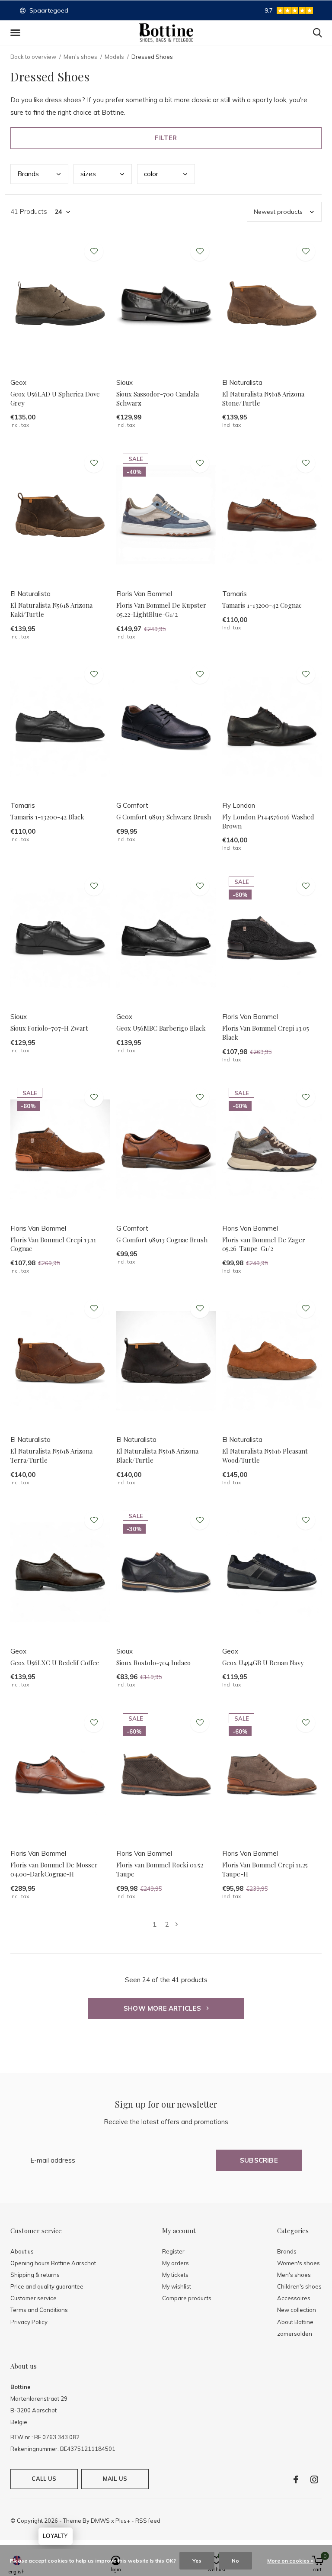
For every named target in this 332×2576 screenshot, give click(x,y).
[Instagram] (314, 2479)
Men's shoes (80, 57)
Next (177, 1924)
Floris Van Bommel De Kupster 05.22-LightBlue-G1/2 (161, 610)
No (235, 2561)
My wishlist (177, 2286)
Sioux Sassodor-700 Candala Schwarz (158, 398)
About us (22, 2251)
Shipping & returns (35, 2275)
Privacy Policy (29, 2322)
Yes (197, 2561)
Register (173, 2251)
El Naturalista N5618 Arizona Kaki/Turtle (51, 610)
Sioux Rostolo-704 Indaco (153, 1663)
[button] (17, 33)
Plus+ (123, 2521)
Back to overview (33, 57)
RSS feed (148, 2521)
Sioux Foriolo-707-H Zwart (49, 1028)
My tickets (175, 2275)
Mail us (115, 2479)
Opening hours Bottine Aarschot (53, 2263)
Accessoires (294, 2298)
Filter (166, 138)
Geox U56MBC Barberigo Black (161, 1028)
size (88, 174)
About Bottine (295, 2322)
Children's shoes (299, 2286)
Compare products (187, 2298)
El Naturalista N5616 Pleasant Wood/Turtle (265, 1456)
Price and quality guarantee (47, 2286)
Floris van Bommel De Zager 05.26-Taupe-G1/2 (264, 1244)
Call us (44, 2479)
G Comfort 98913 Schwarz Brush (164, 817)
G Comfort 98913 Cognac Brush (162, 1240)
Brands (287, 2251)
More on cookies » (290, 2561)
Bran (28, 174)
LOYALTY (55, 2536)
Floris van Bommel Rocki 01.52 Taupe (160, 1869)
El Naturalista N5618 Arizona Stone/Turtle (263, 398)
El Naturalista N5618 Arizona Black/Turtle (157, 1456)
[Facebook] (296, 2479)
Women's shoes (298, 2263)
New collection (297, 2310)
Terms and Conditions (39, 2310)
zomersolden (295, 2334)
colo (151, 174)
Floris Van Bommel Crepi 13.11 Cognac (53, 1244)
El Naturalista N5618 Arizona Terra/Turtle (51, 1456)
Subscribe (259, 2160)
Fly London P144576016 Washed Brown (268, 821)
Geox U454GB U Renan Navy (263, 1663)
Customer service (34, 2298)
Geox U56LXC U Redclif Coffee (55, 1663)
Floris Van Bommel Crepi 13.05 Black (266, 1033)
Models (114, 57)
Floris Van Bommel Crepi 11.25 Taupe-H (265, 1869)
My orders (176, 2263)
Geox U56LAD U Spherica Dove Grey (55, 398)
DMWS (100, 2521)
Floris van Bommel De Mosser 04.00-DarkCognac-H (54, 1869)
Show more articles (163, 2008)
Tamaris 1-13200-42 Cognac (262, 605)
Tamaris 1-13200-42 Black (47, 817)
